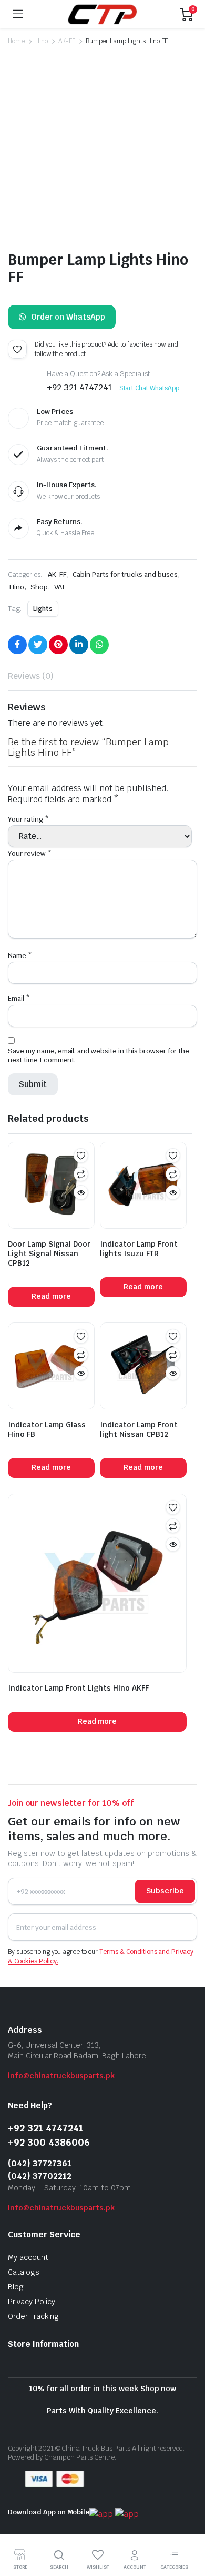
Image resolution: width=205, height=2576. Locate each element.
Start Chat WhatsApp (149, 388)
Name (20, 953)
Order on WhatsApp (68, 317)
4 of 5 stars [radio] (112, 832)
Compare (81, 1171)
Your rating (28, 819)
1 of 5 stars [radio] (15, 832)
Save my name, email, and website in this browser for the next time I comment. (99, 1053)
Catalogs (24, 2272)
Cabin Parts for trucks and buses (125, 574)
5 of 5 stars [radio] (157, 832)
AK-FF (67, 41)
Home (16, 41)
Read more (51, 1294)
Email (19, 996)
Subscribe (165, 1891)
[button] (28, 222)
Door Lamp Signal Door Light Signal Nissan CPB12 (49, 1251)
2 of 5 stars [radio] (40, 832)
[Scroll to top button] (188, 2529)
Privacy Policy (32, 2302)
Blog (16, 2287)
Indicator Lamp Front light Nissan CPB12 (139, 1427)
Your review (30, 851)
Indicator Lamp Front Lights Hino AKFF (78, 1685)
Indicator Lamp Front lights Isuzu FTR (139, 1246)
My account (28, 2257)
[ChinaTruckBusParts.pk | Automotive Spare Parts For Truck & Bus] (102, 14)
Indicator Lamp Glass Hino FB (47, 1427)
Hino (42, 41)
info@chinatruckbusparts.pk (61, 2076)
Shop (39, 587)
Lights (43, 609)
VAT (60, 587)
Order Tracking (33, 2316)
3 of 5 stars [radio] (73, 832)
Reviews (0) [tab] (31, 676)
